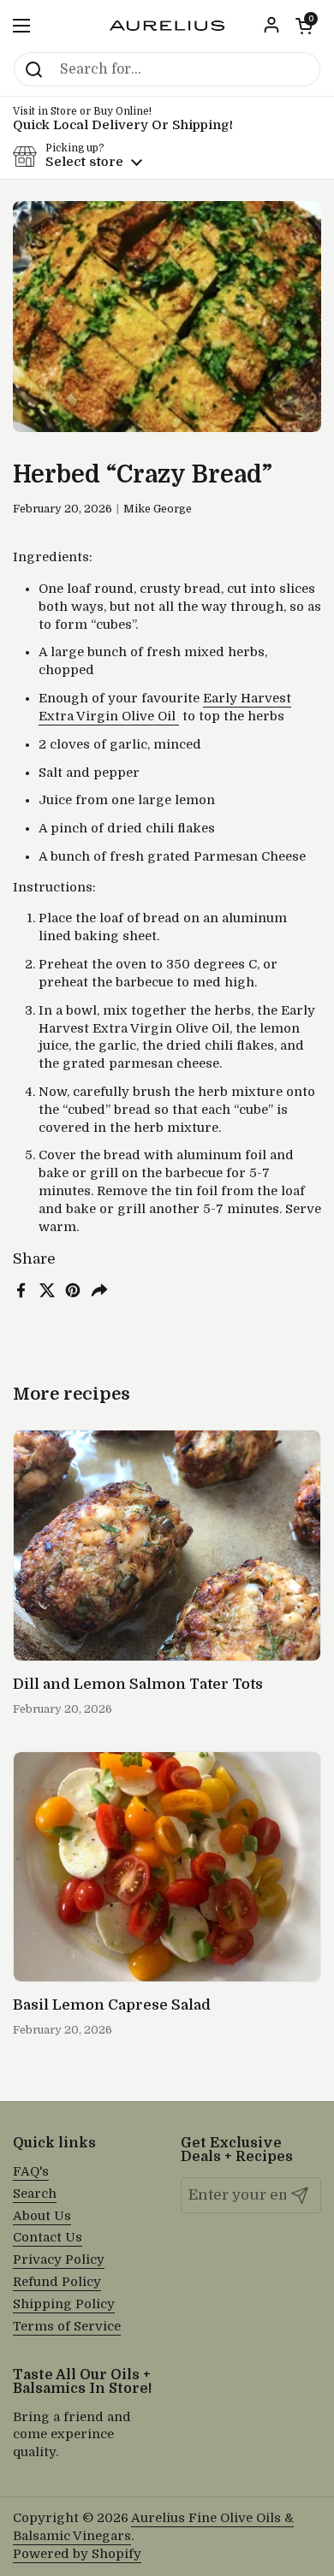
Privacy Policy (59, 2260)
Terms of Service (67, 2327)
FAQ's (31, 2172)
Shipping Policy (64, 2304)
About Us (42, 2216)
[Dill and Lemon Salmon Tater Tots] (167, 1546)
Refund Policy (57, 2282)
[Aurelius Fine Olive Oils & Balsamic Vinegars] (167, 26)
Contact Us (48, 2238)
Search (35, 2194)
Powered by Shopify (77, 2554)
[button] (304, 26)
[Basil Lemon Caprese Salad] (167, 1867)
